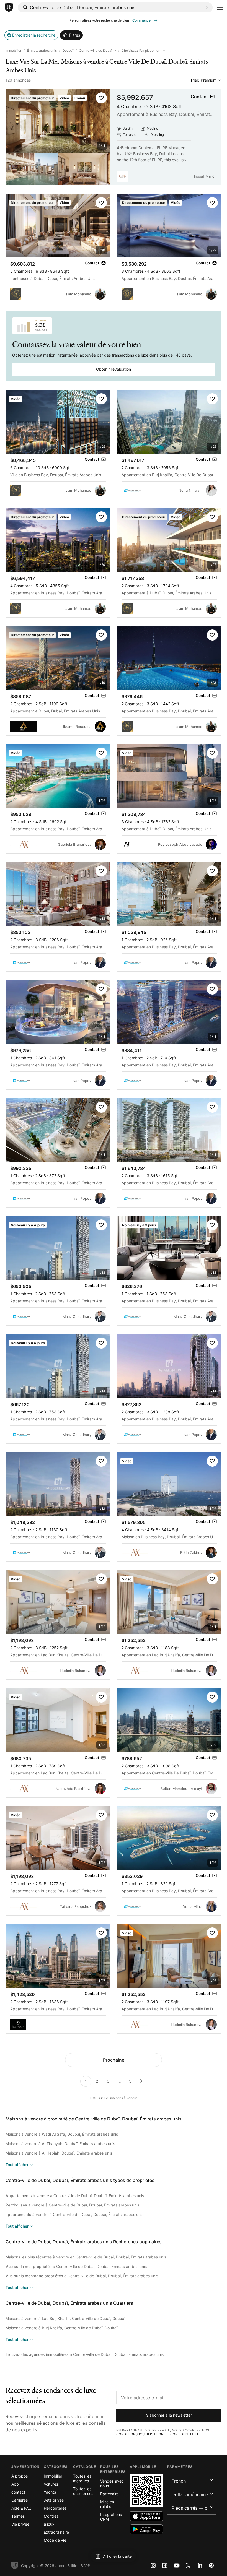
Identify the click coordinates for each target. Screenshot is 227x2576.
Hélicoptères (55, 2508)
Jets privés (54, 2500)
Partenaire (109, 2494)
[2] (141, 2081)
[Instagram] (153, 2565)
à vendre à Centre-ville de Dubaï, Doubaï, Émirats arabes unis (75, 2196)
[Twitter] (188, 2565)
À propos (20, 2476)
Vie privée (20, 2524)
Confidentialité (186, 2434)
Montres (51, 2516)
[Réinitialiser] (207, 7)
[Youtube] (177, 2565)
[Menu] (220, 8)
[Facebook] (165, 2565)
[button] (101, 98)
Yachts (50, 2492)
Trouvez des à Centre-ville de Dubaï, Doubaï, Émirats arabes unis (85, 2354)
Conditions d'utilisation (140, 2434)
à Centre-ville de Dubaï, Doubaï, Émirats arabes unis (76, 2266)
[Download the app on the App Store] (146, 2516)
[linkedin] (200, 2565)
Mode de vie (55, 2540)
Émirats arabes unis (42, 50)
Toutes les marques (82, 2478)
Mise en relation (107, 2504)
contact (18, 2492)
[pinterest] (211, 2565)
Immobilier (13, 50)
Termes (18, 2516)
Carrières (20, 2500)
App (15, 2484)
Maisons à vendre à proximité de (94, 2119)
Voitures (51, 2484)
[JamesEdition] (9, 8)
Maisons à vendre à (62, 2134)
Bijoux (49, 2524)
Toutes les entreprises (83, 2491)
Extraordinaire (56, 2532)
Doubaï (68, 50)
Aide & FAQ (21, 2508)
